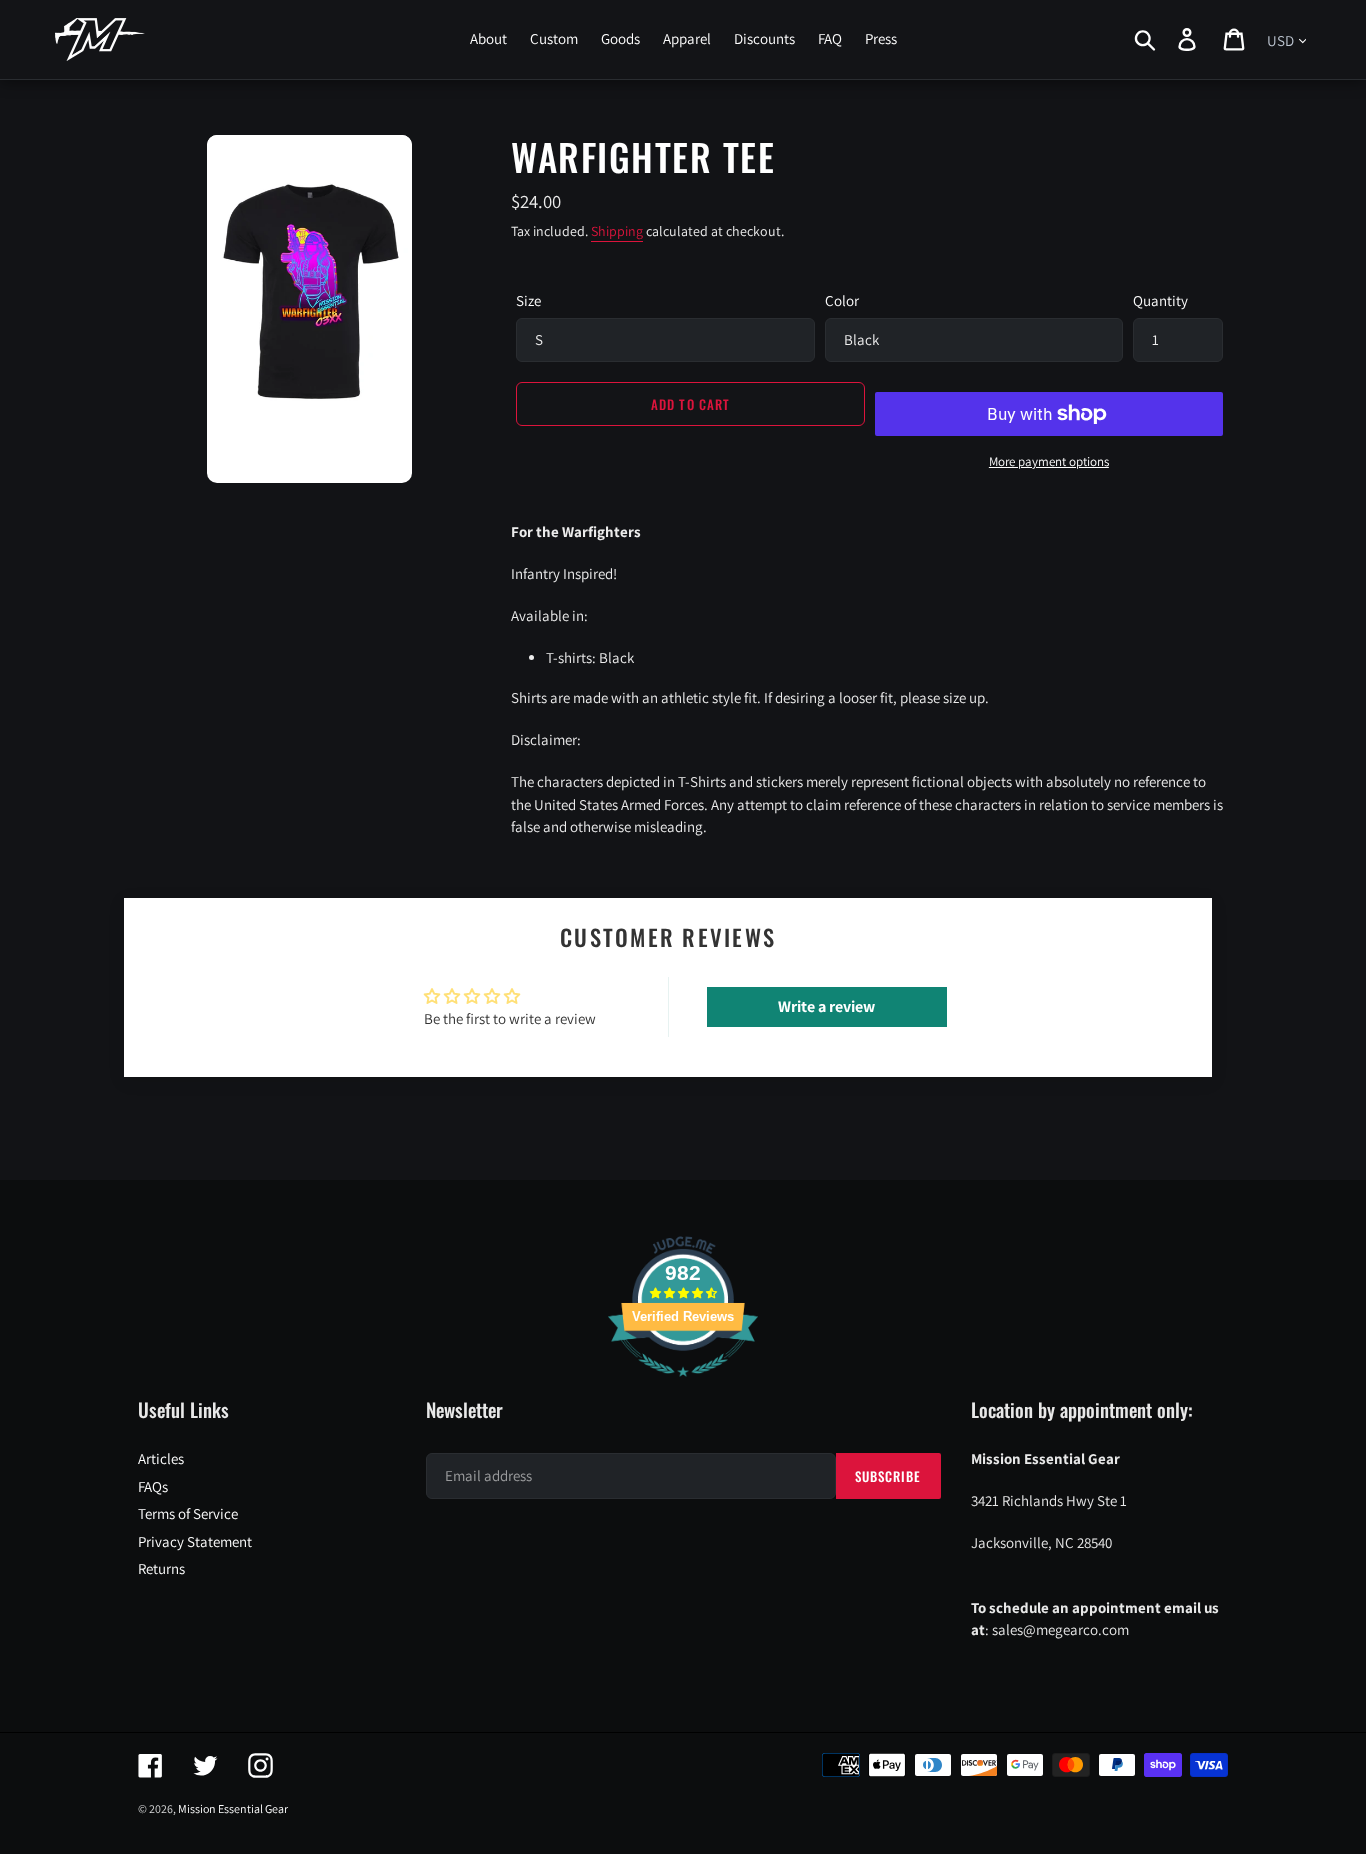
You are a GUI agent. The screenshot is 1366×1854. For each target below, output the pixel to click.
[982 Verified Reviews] (683, 1386)
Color (842, 300)
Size (528, 300)
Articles (161, 1458)
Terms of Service (188, 1513)
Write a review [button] (826, 1006)
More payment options (1049, 461)
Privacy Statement (195, 1541)
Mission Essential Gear (233, 1808)
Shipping (617, 231)
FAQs (153, 1486)
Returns (161, 1568)
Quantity (1160, 300)
